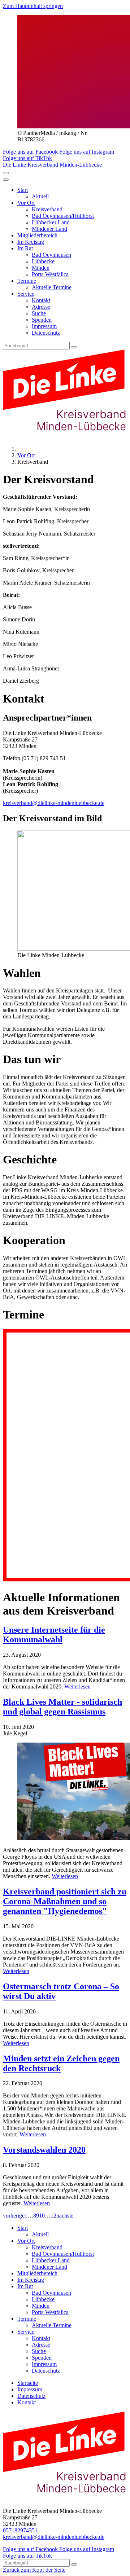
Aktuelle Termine (52, 287)
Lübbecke (43, 261)
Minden (41, 268)
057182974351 (20, 2530)
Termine (27, 281)
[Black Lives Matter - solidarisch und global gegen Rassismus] (65, 1792)
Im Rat (25, 248)
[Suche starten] (74, 347)
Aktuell (40, 196)
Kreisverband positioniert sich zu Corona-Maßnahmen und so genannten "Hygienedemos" (65, 1901)
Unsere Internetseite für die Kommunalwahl (54, 1635)
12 (53, 2216)
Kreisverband (47, 209)
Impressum (44, 326)
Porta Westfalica (50, 274)
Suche (39, 313)
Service (26, 294)
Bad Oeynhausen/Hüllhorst (63, 216)
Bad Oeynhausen (51, 255)
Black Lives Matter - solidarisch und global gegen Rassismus (62, 1707)
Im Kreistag (31, 242)
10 (42, 2216)
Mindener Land (49, 229)
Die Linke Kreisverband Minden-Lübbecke (52, 165)
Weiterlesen (77, 1686)
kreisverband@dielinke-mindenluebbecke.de (54, 803)
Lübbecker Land (51, 222)
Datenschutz (46, 333)
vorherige (14, 2216)
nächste (65, 2216)
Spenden (42, 320)
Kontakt (41, 300)
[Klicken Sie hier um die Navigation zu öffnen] (6, 180)
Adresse (41, 307)
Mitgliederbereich (37, 235)
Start (23, 190)
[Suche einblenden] (6, 173)
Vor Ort (26, 203)
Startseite (28, 2383)
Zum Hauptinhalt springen (33, 6)
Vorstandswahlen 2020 (44, 2150)
